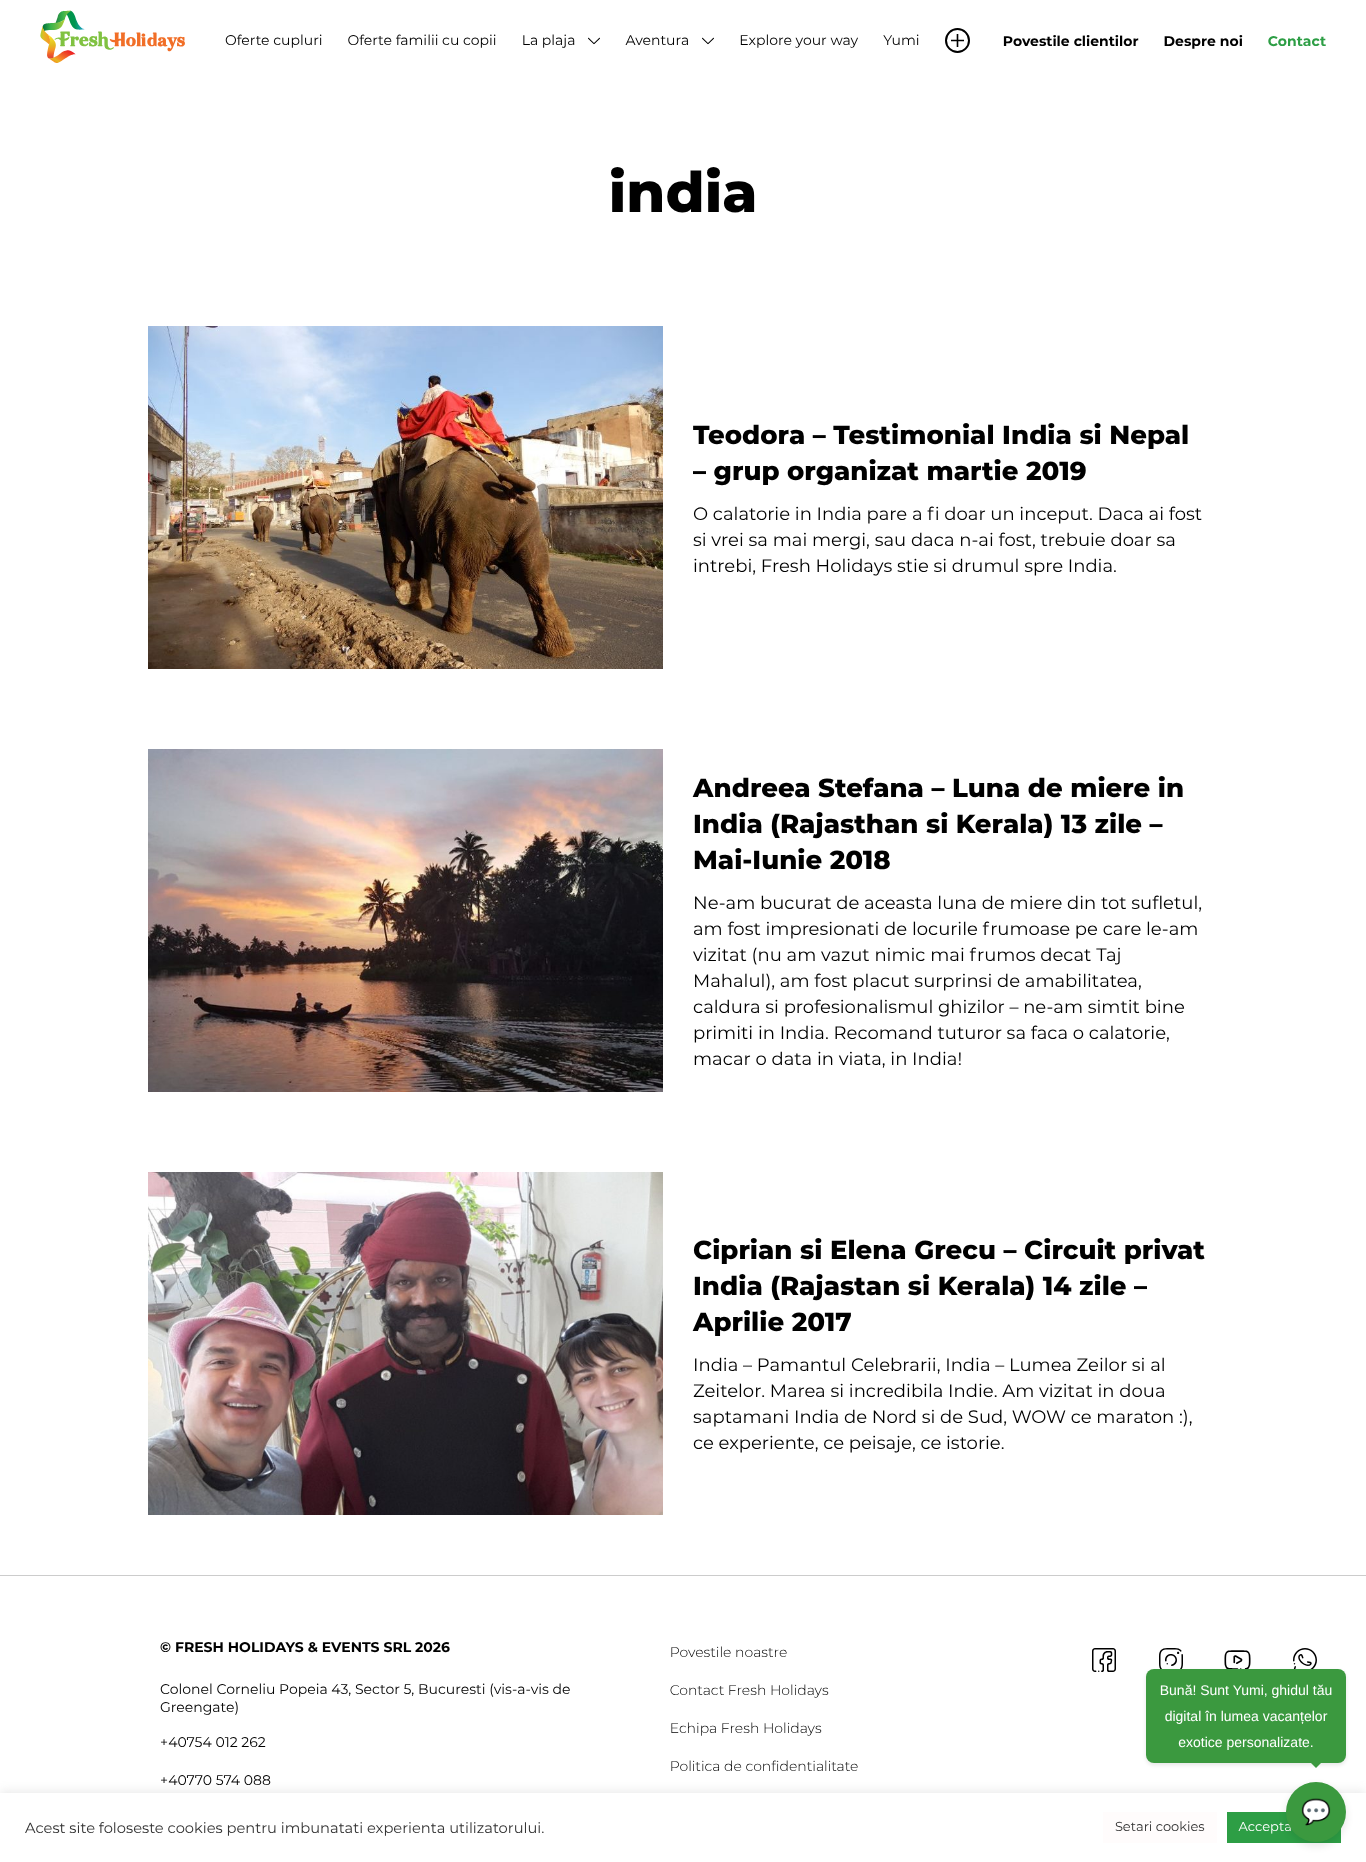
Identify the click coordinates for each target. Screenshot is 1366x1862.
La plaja (549, 40)
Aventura (657, 40)
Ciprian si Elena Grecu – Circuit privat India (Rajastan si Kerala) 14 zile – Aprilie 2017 (949, 1286)
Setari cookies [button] (1160, 1827)
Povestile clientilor (1071, 41)
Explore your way (798, 40)
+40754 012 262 (213, 1742)
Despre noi (1203, 41)
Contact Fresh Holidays (749, 1690)
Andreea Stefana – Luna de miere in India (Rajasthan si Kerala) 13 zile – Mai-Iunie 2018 (938, 824)
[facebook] (1103, 1659)
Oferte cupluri (273, 40)
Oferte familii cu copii (421, 40)
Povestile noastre (729, 1652)
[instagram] (1170, 1659)
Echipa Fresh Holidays (746, 1728)
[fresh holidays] (115, 35)
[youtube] (1237, 1659)
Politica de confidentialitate (764, 1766)
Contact (1297, 41)
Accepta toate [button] (1284, 1827)
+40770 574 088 (215, 1780)
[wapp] (1304, 1659)
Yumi (901, 40)
